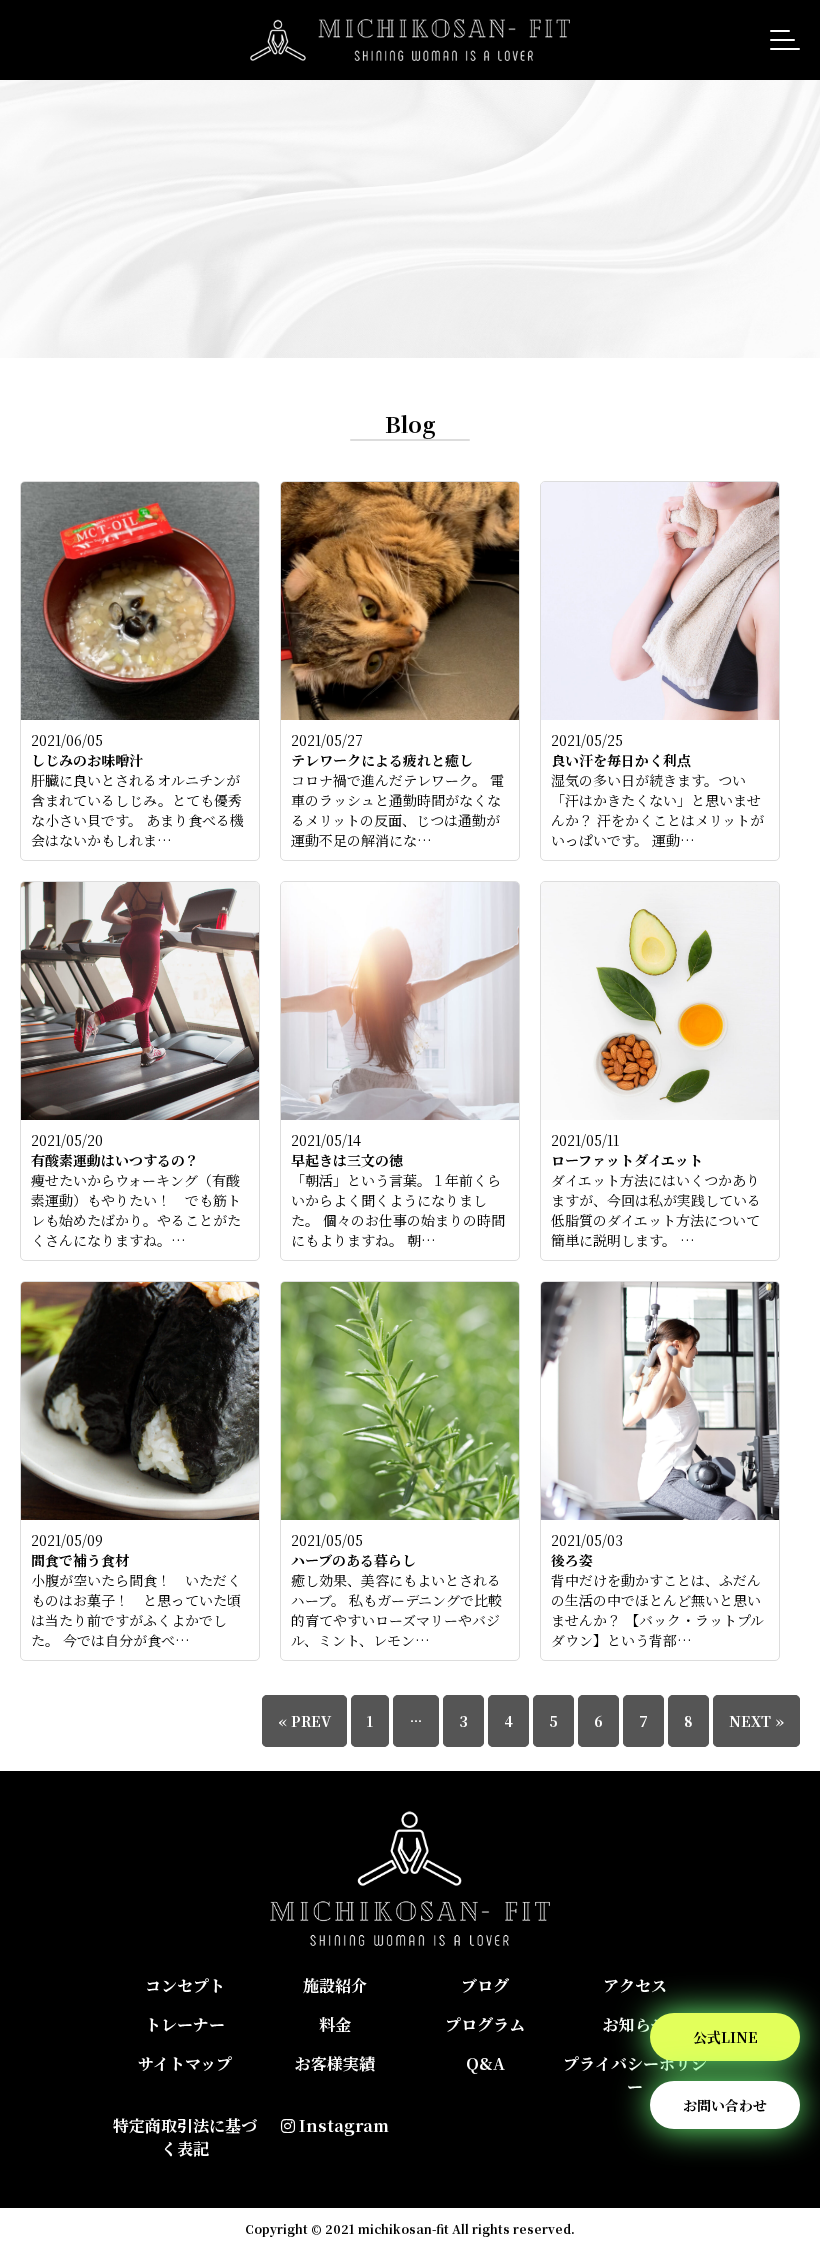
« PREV (304, 1721)
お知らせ (635, 2024)
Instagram (342, 2125)
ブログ (485, 1985)
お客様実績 (335, 2063)
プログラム (485, 2024)
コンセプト (185, 1985)
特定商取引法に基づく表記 (185, 2137)
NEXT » (756, 1721)
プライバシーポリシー (635, 2075)
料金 (335, 2024)
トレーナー (185, 2024)
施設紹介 (335, 1985)
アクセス (635, 1985)
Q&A (485, 2063)
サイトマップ (185, 2063)
